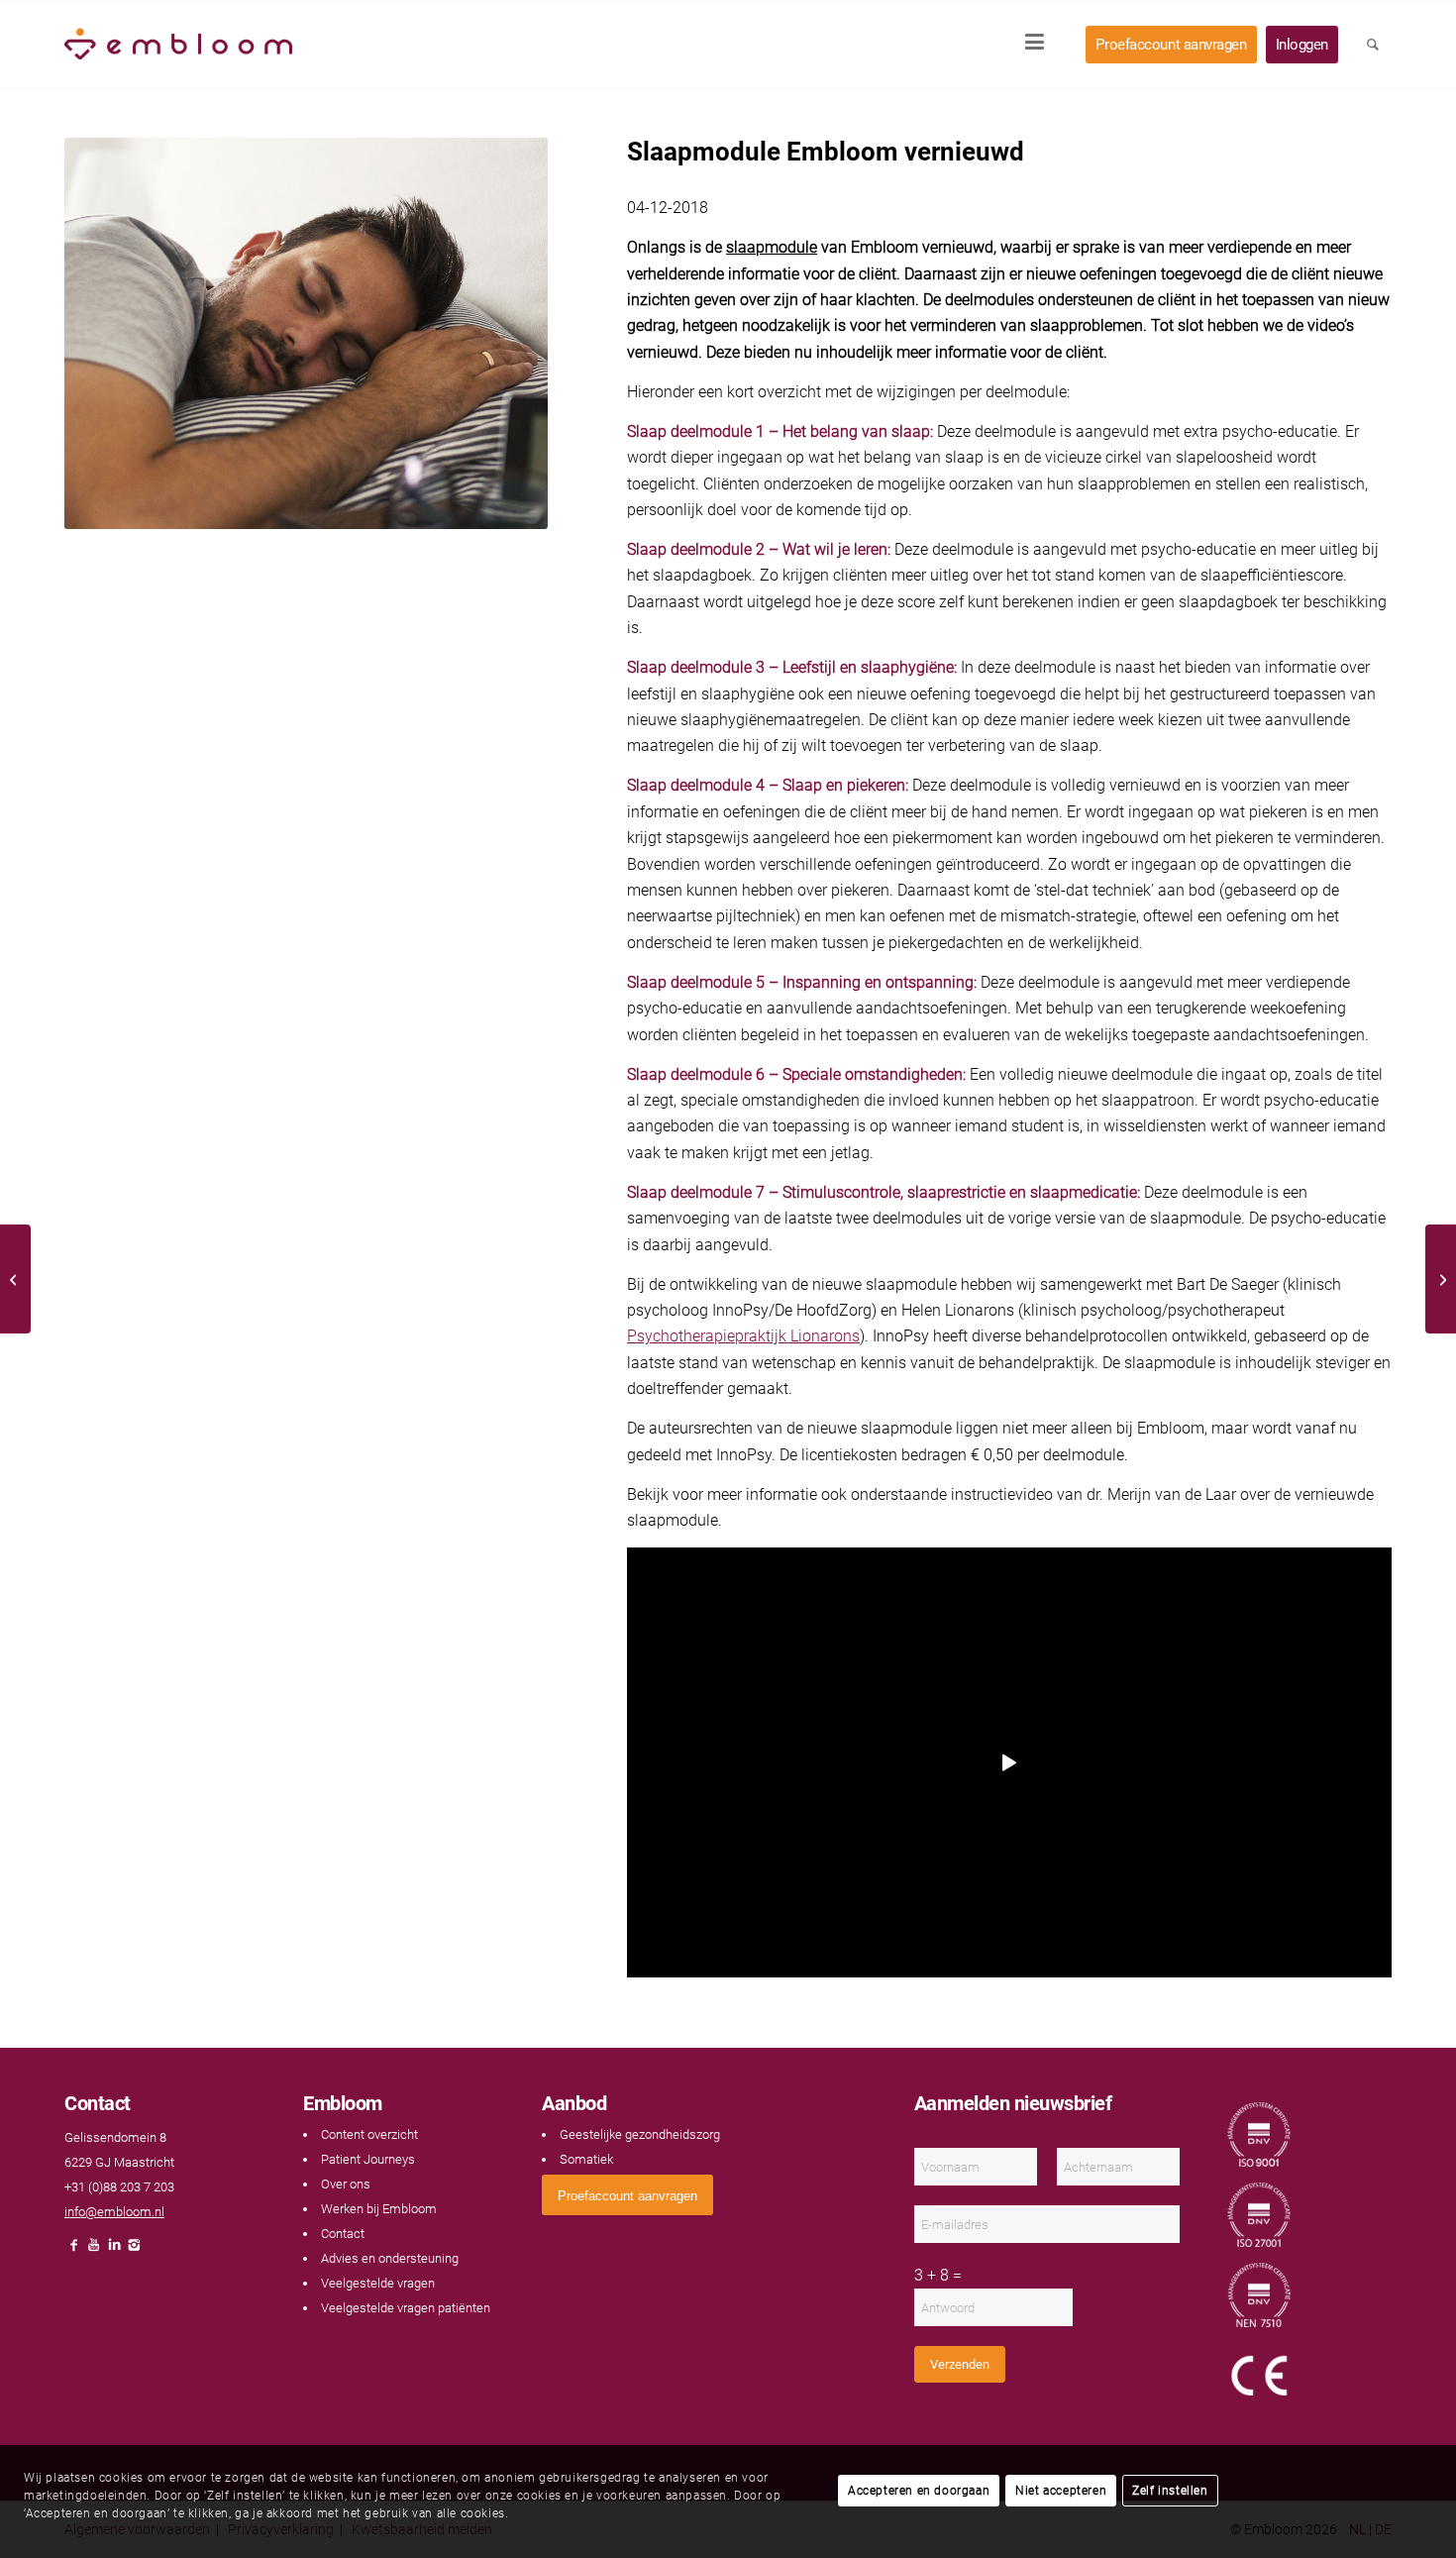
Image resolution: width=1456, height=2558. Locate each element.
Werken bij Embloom (379, 2209)
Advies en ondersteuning (390, 2258)
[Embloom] (178, 45)
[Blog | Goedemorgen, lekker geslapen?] (15, 1279)
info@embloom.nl (114, 2212)
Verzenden (960, 2364)
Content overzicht (369, 2134)
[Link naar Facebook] (74, 2250)
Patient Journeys (368, 2159)
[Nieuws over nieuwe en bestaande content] (1441, 1279)
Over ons (346, 2184)
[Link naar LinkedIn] (114, 2250)
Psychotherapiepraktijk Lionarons (743, 1336)
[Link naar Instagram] (134, 2250)
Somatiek (586, 2159)
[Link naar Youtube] (94, 2250)
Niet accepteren (1061, 2491)
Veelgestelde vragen (378, 2283)
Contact (343, 2234)
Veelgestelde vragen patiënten (406, 2308)
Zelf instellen (1170, 2491)
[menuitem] (1041, 45)
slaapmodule (772, 247)
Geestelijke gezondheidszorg (640, 2134)
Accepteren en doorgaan (919, 2491)
